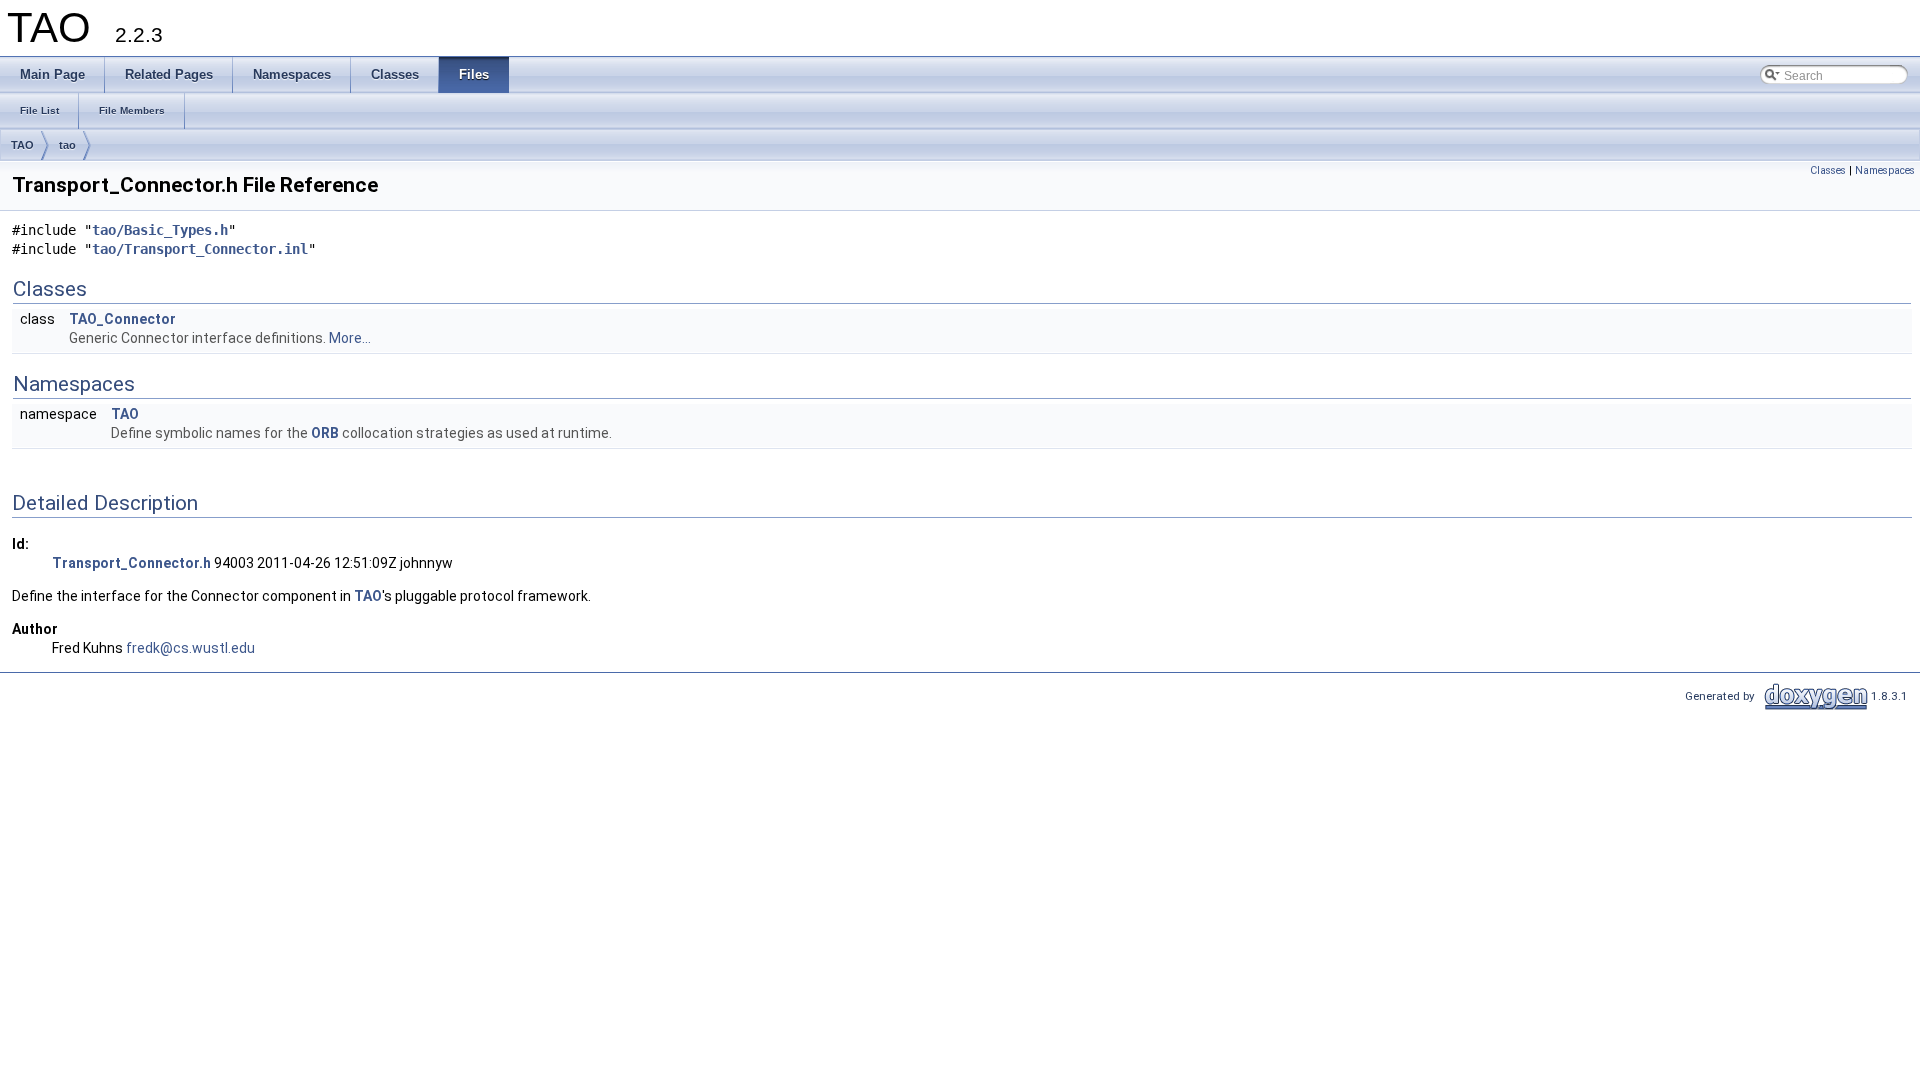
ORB (325, 433)
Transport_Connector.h (131, 563)
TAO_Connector (122, 319)
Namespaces (1885, 170)
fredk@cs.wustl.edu (190, 648)
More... (350, 338)
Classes (1828, 170)
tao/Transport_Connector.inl (200, 249)
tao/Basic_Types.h (160, 230)
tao (67, 145)
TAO (22, 145)
